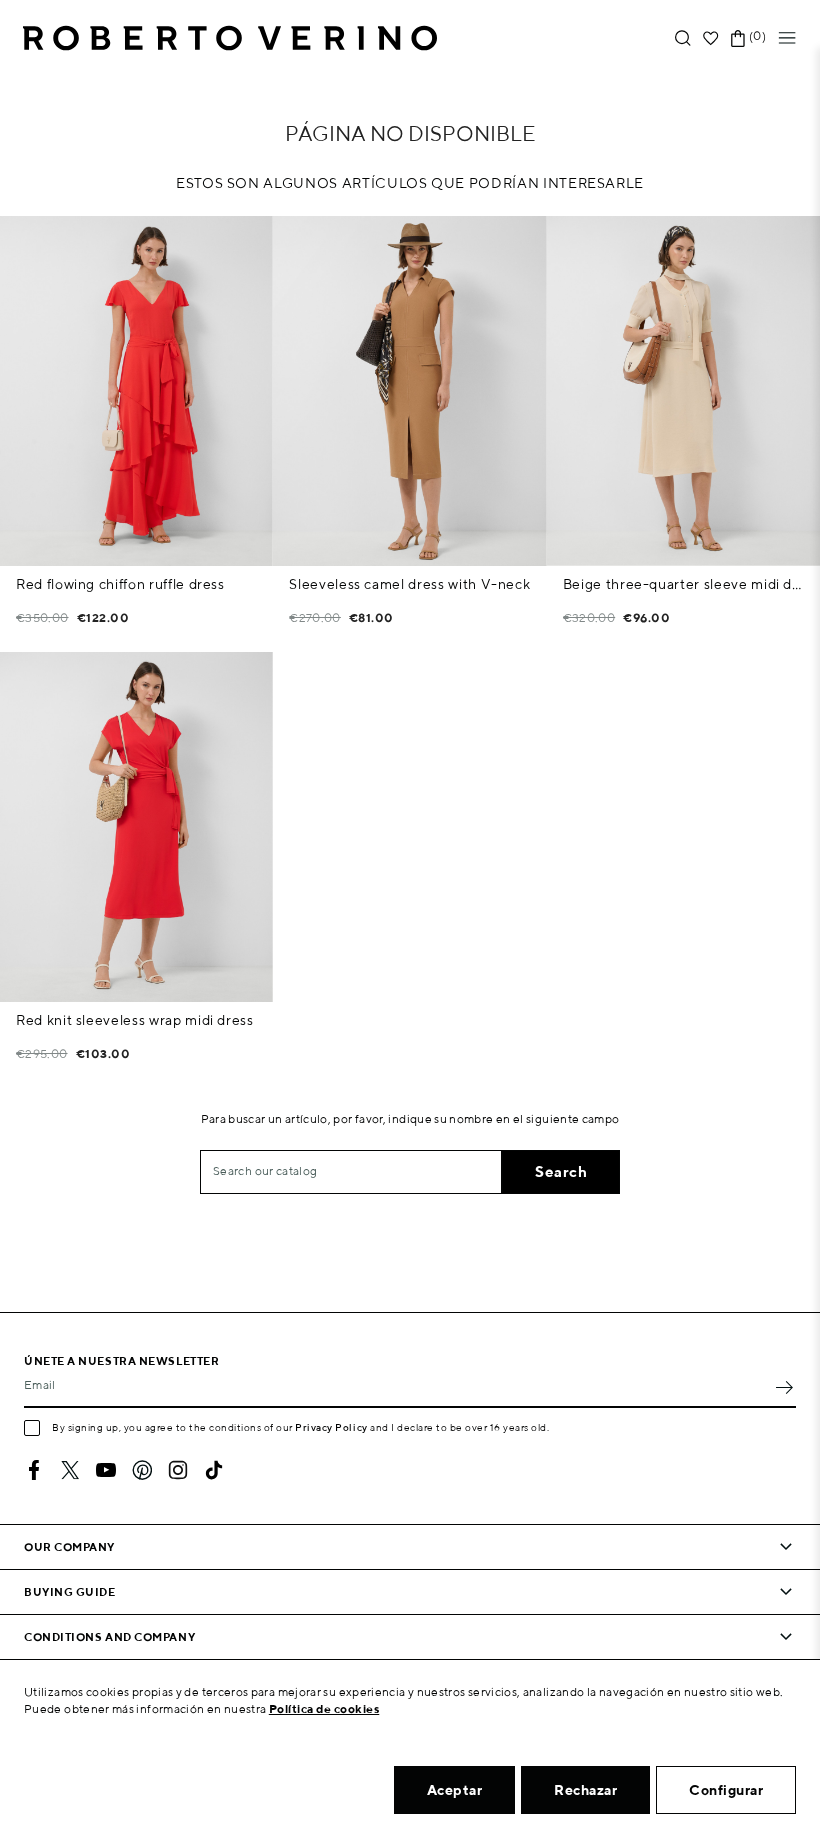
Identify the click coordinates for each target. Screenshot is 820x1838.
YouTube (106, 1470)
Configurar (726, 1790)
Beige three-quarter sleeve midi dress (683, 584)
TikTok (214, 1470)
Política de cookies (324, 1708)
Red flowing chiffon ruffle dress (120, 584)
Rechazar (585, 1790)
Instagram (178, 1470)
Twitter (70, 1470)
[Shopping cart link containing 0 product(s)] (738, 38)
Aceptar (455, 1790)
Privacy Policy (331, 1427)
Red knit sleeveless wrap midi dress (135, 1020)
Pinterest (142, 1470)
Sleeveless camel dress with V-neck (409, 584)
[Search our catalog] (683, 38)
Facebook (34, 1470)
